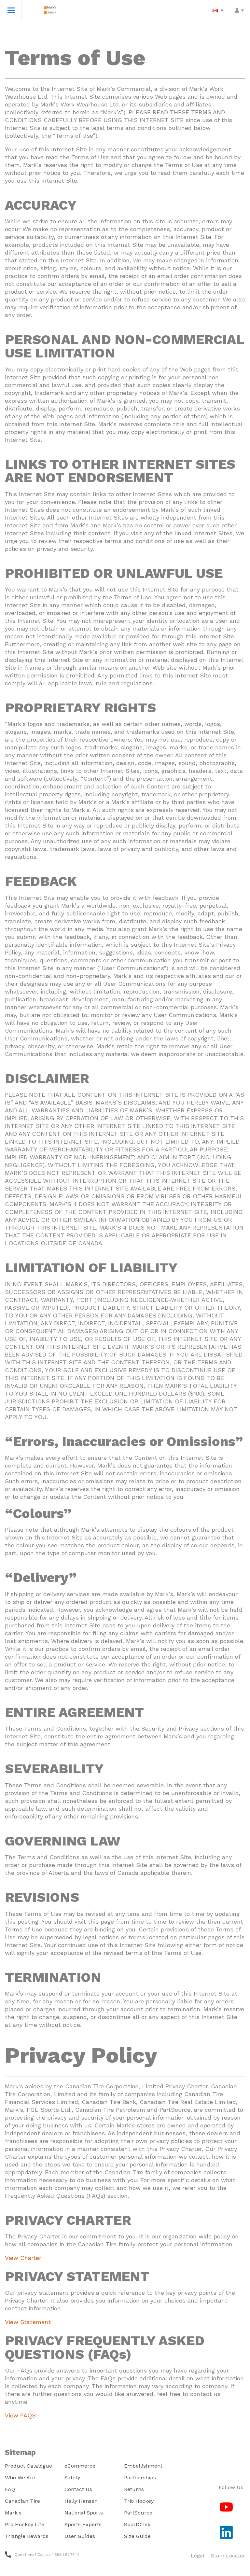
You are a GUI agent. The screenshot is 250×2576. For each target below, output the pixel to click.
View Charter (23, 2258)
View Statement (28, 2322)
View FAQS (20, 2415)
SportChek (137, 2524)
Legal (198, 2556)
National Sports (84, 2513)
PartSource (138, 2513)
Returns (134, 2489)
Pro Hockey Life (25, 2524)
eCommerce (80, 2466)
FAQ (10, 2489)
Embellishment (143, 2466)
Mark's (13, 2513)
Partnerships (140, 2478)
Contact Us (78, 2489)
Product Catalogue (28, 2466)
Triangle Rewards (27, 2536)
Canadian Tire (22, 2501)
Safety (72, 2478)
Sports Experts (83, 2524)
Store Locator (228, 2556)
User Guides (80, 2536)
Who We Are (20, 2478)
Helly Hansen (81, 2501)
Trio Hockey (139, 2501)
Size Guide (137, 2536)
